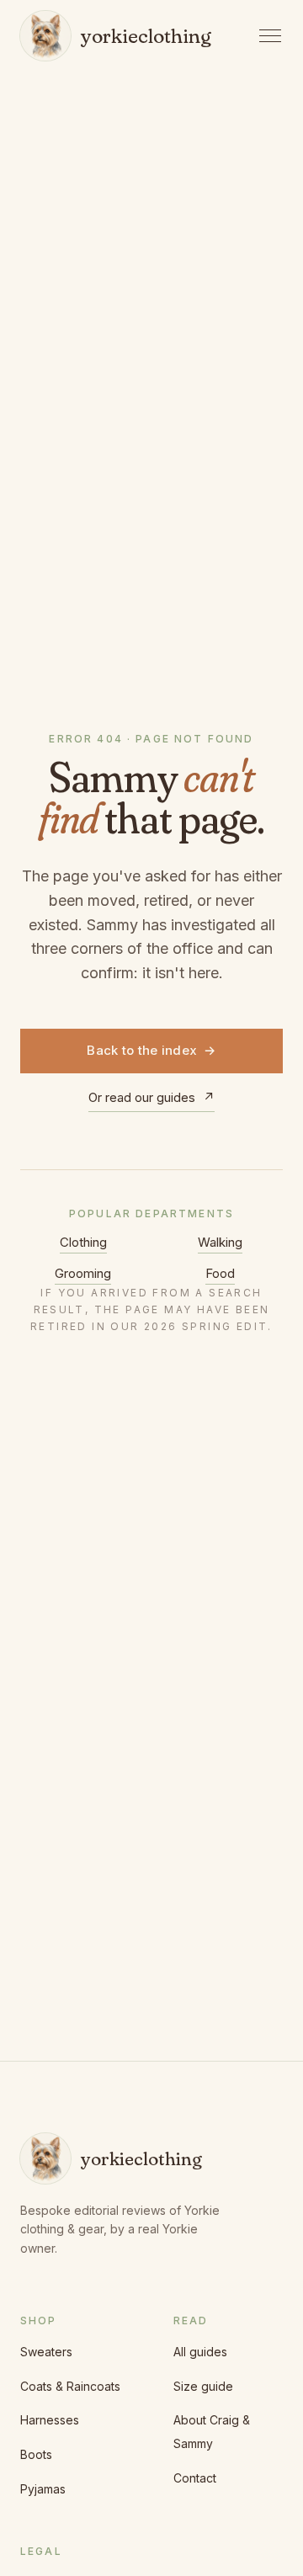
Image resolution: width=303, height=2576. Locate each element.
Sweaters (46, 2352)
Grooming (83, 1273)
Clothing (83, 1242)
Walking (220, 1242)
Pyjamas (43, 2489)
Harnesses (50, 2420)
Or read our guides (151, 1097)
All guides (200, 2352)
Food (220, 1273)
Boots (36, 2454)
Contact (195, 2478)
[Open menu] (271, 36)
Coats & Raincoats (70, 2386)
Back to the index (151, 1050)
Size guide (203, 2386)
